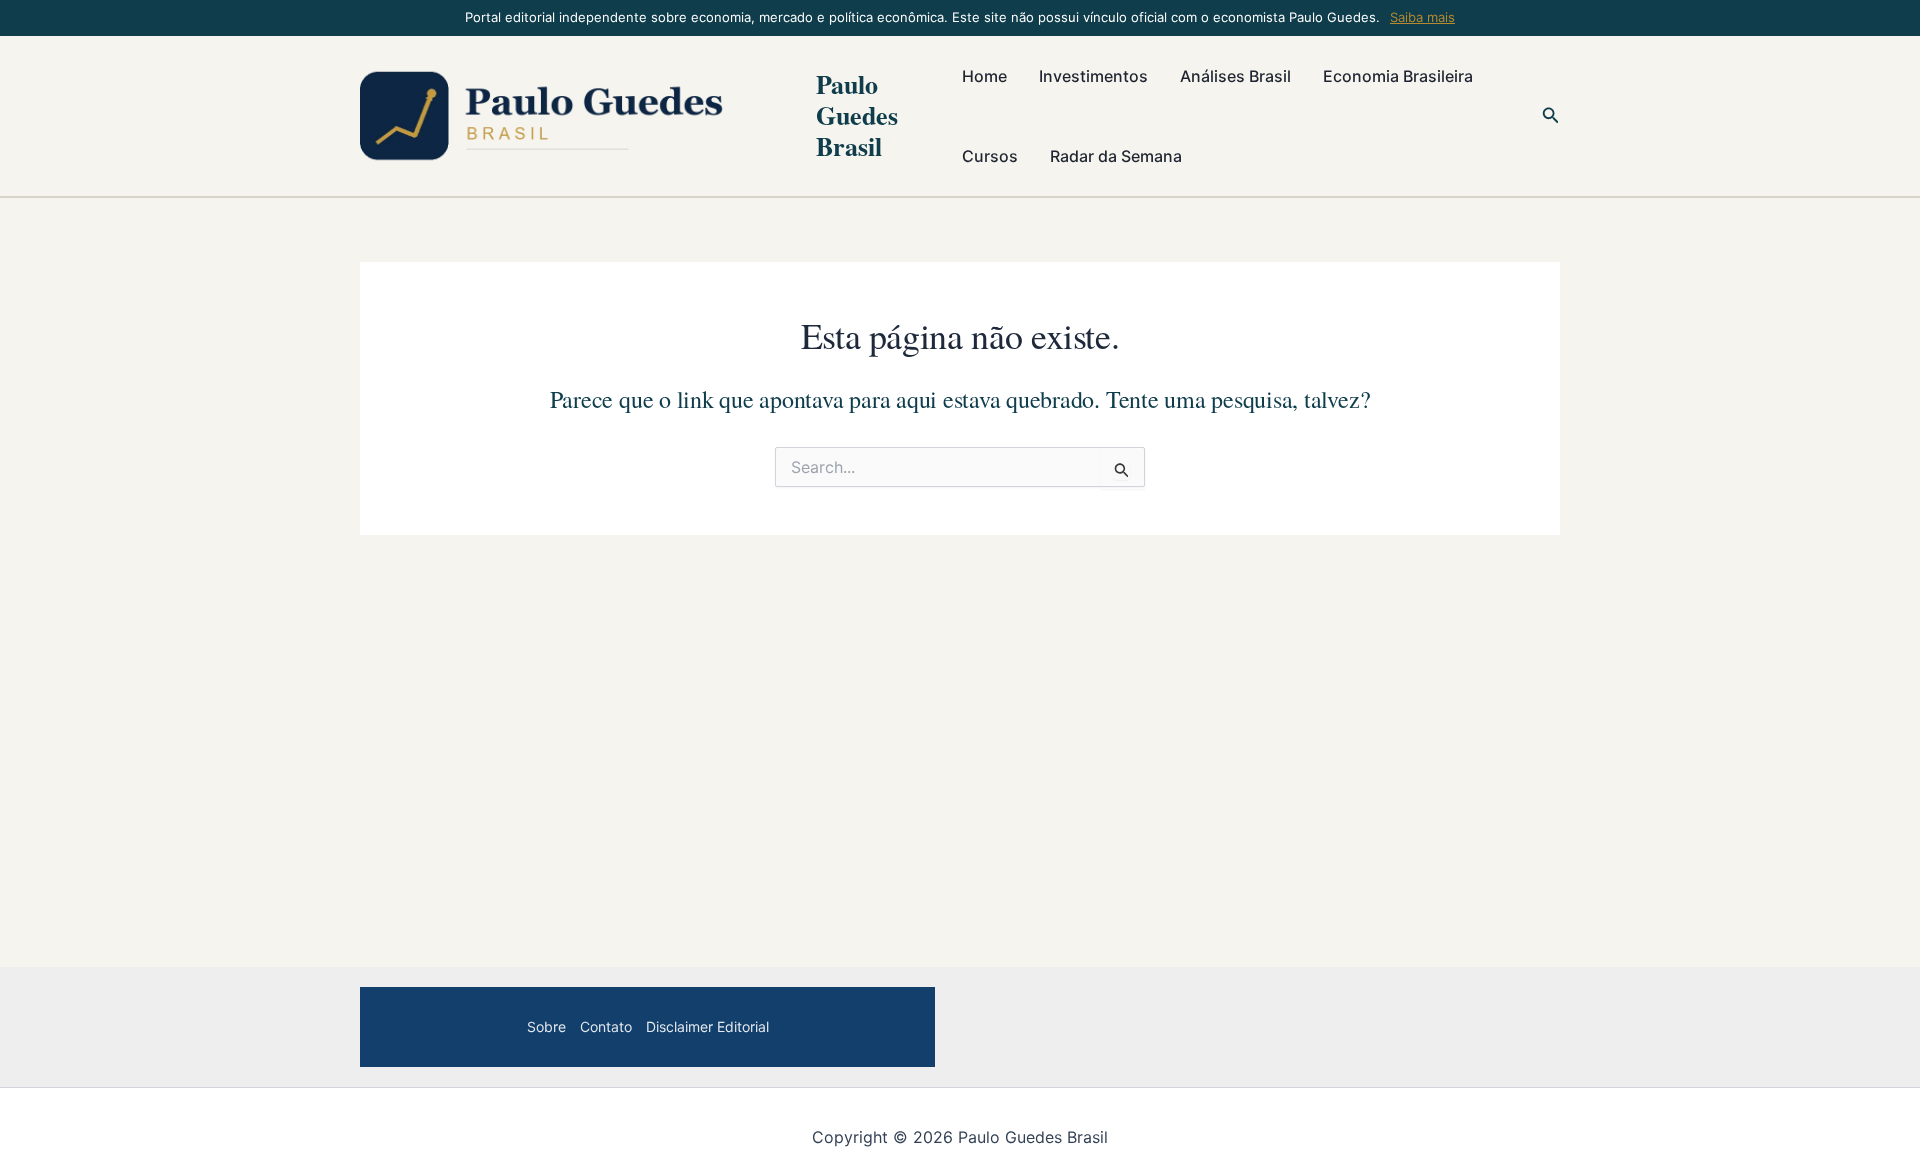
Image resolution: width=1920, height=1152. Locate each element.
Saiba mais (1422, 17)
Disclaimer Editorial (707, 1026)
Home (984, 76)
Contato (606, 1026)
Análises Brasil (1235, 76)
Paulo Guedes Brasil (857, 115)
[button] (1551, 115)
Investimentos (1093, 76)
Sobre (546, 1026)
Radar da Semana (1116, 156)
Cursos (990, 156)
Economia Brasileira (1398, 76)
